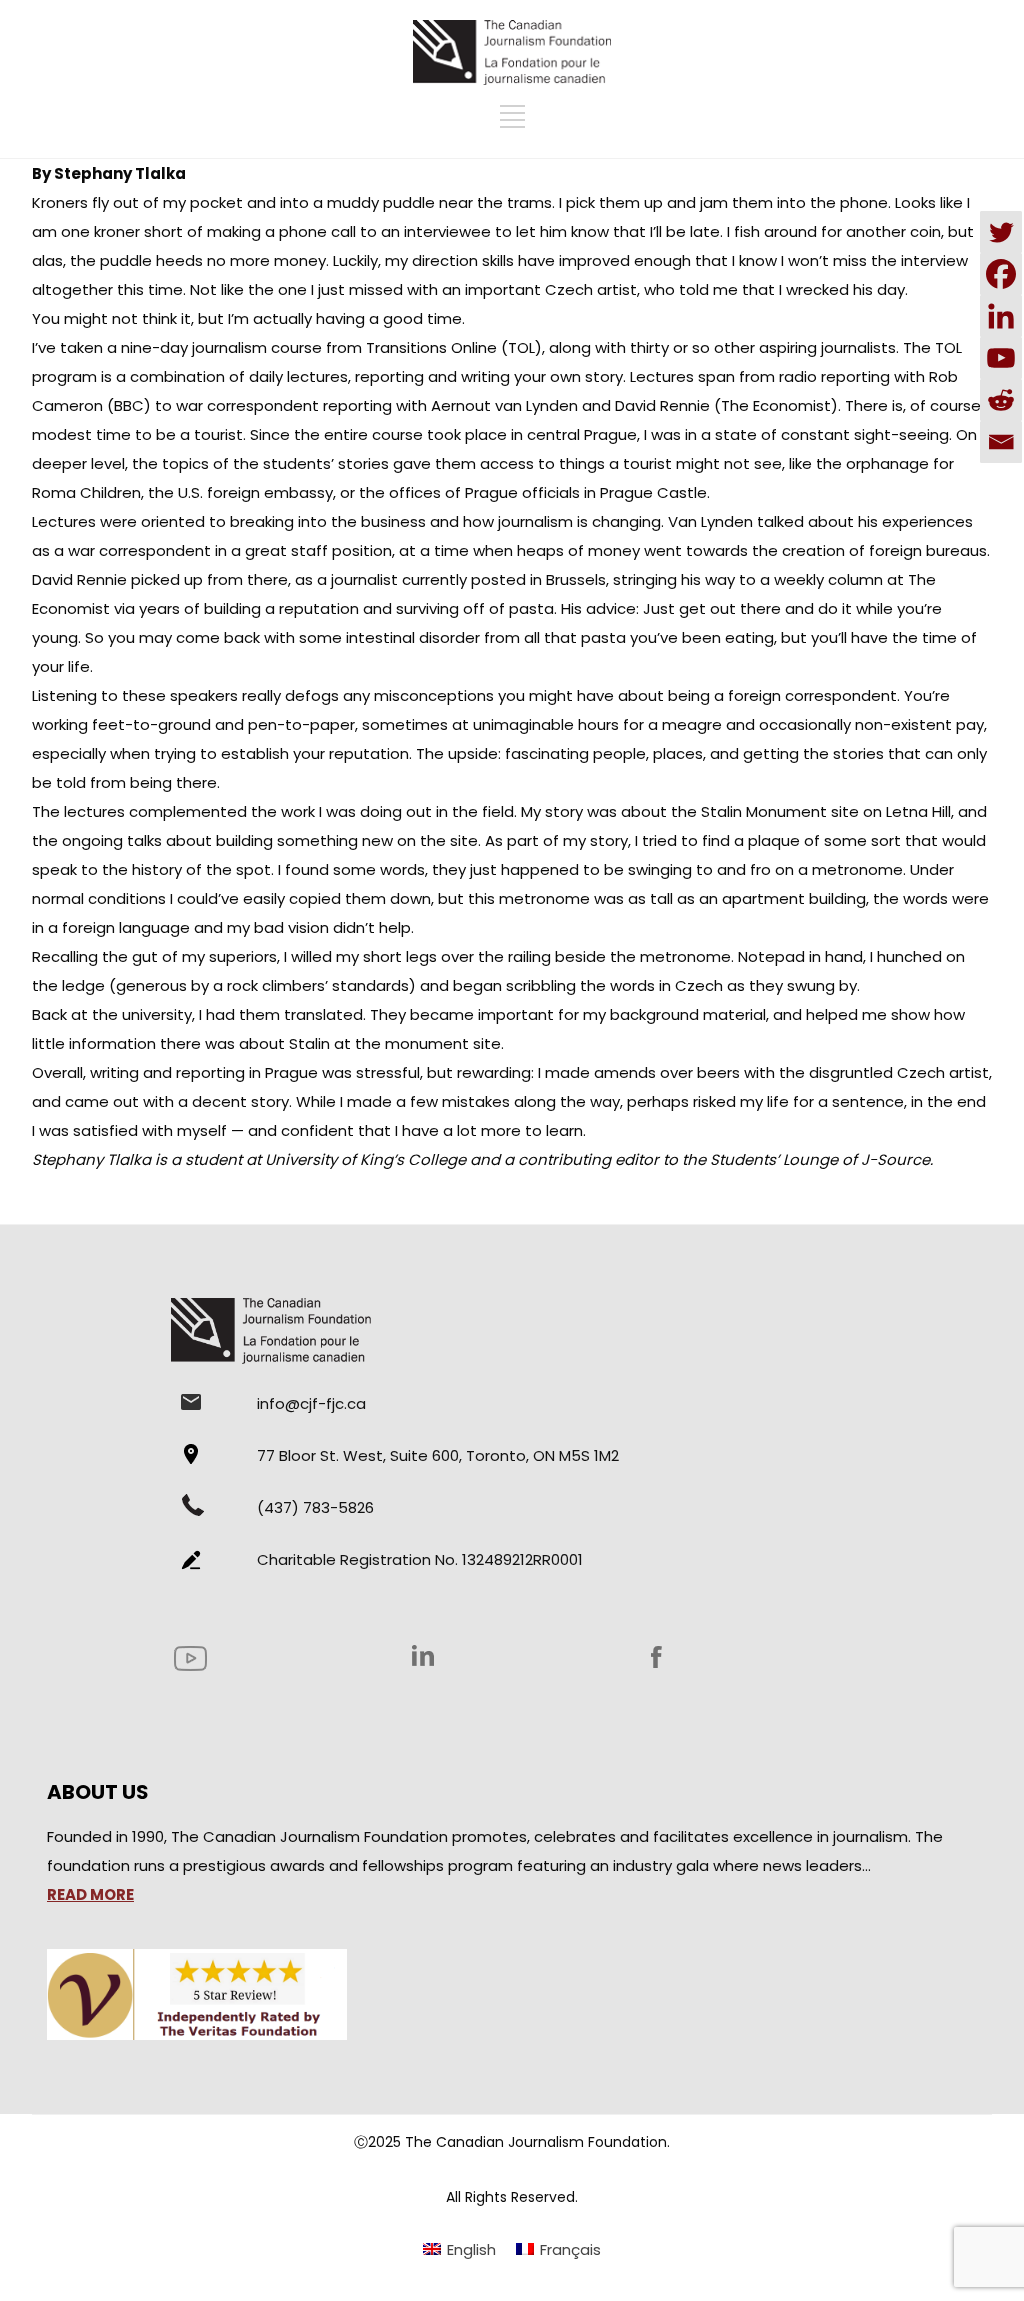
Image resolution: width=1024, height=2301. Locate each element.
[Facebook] (1001, 274)
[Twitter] (1001, 232)
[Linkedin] (1001, 316)
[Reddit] (1001, 400)
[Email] (1001, 442)
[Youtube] (1001, 358)
